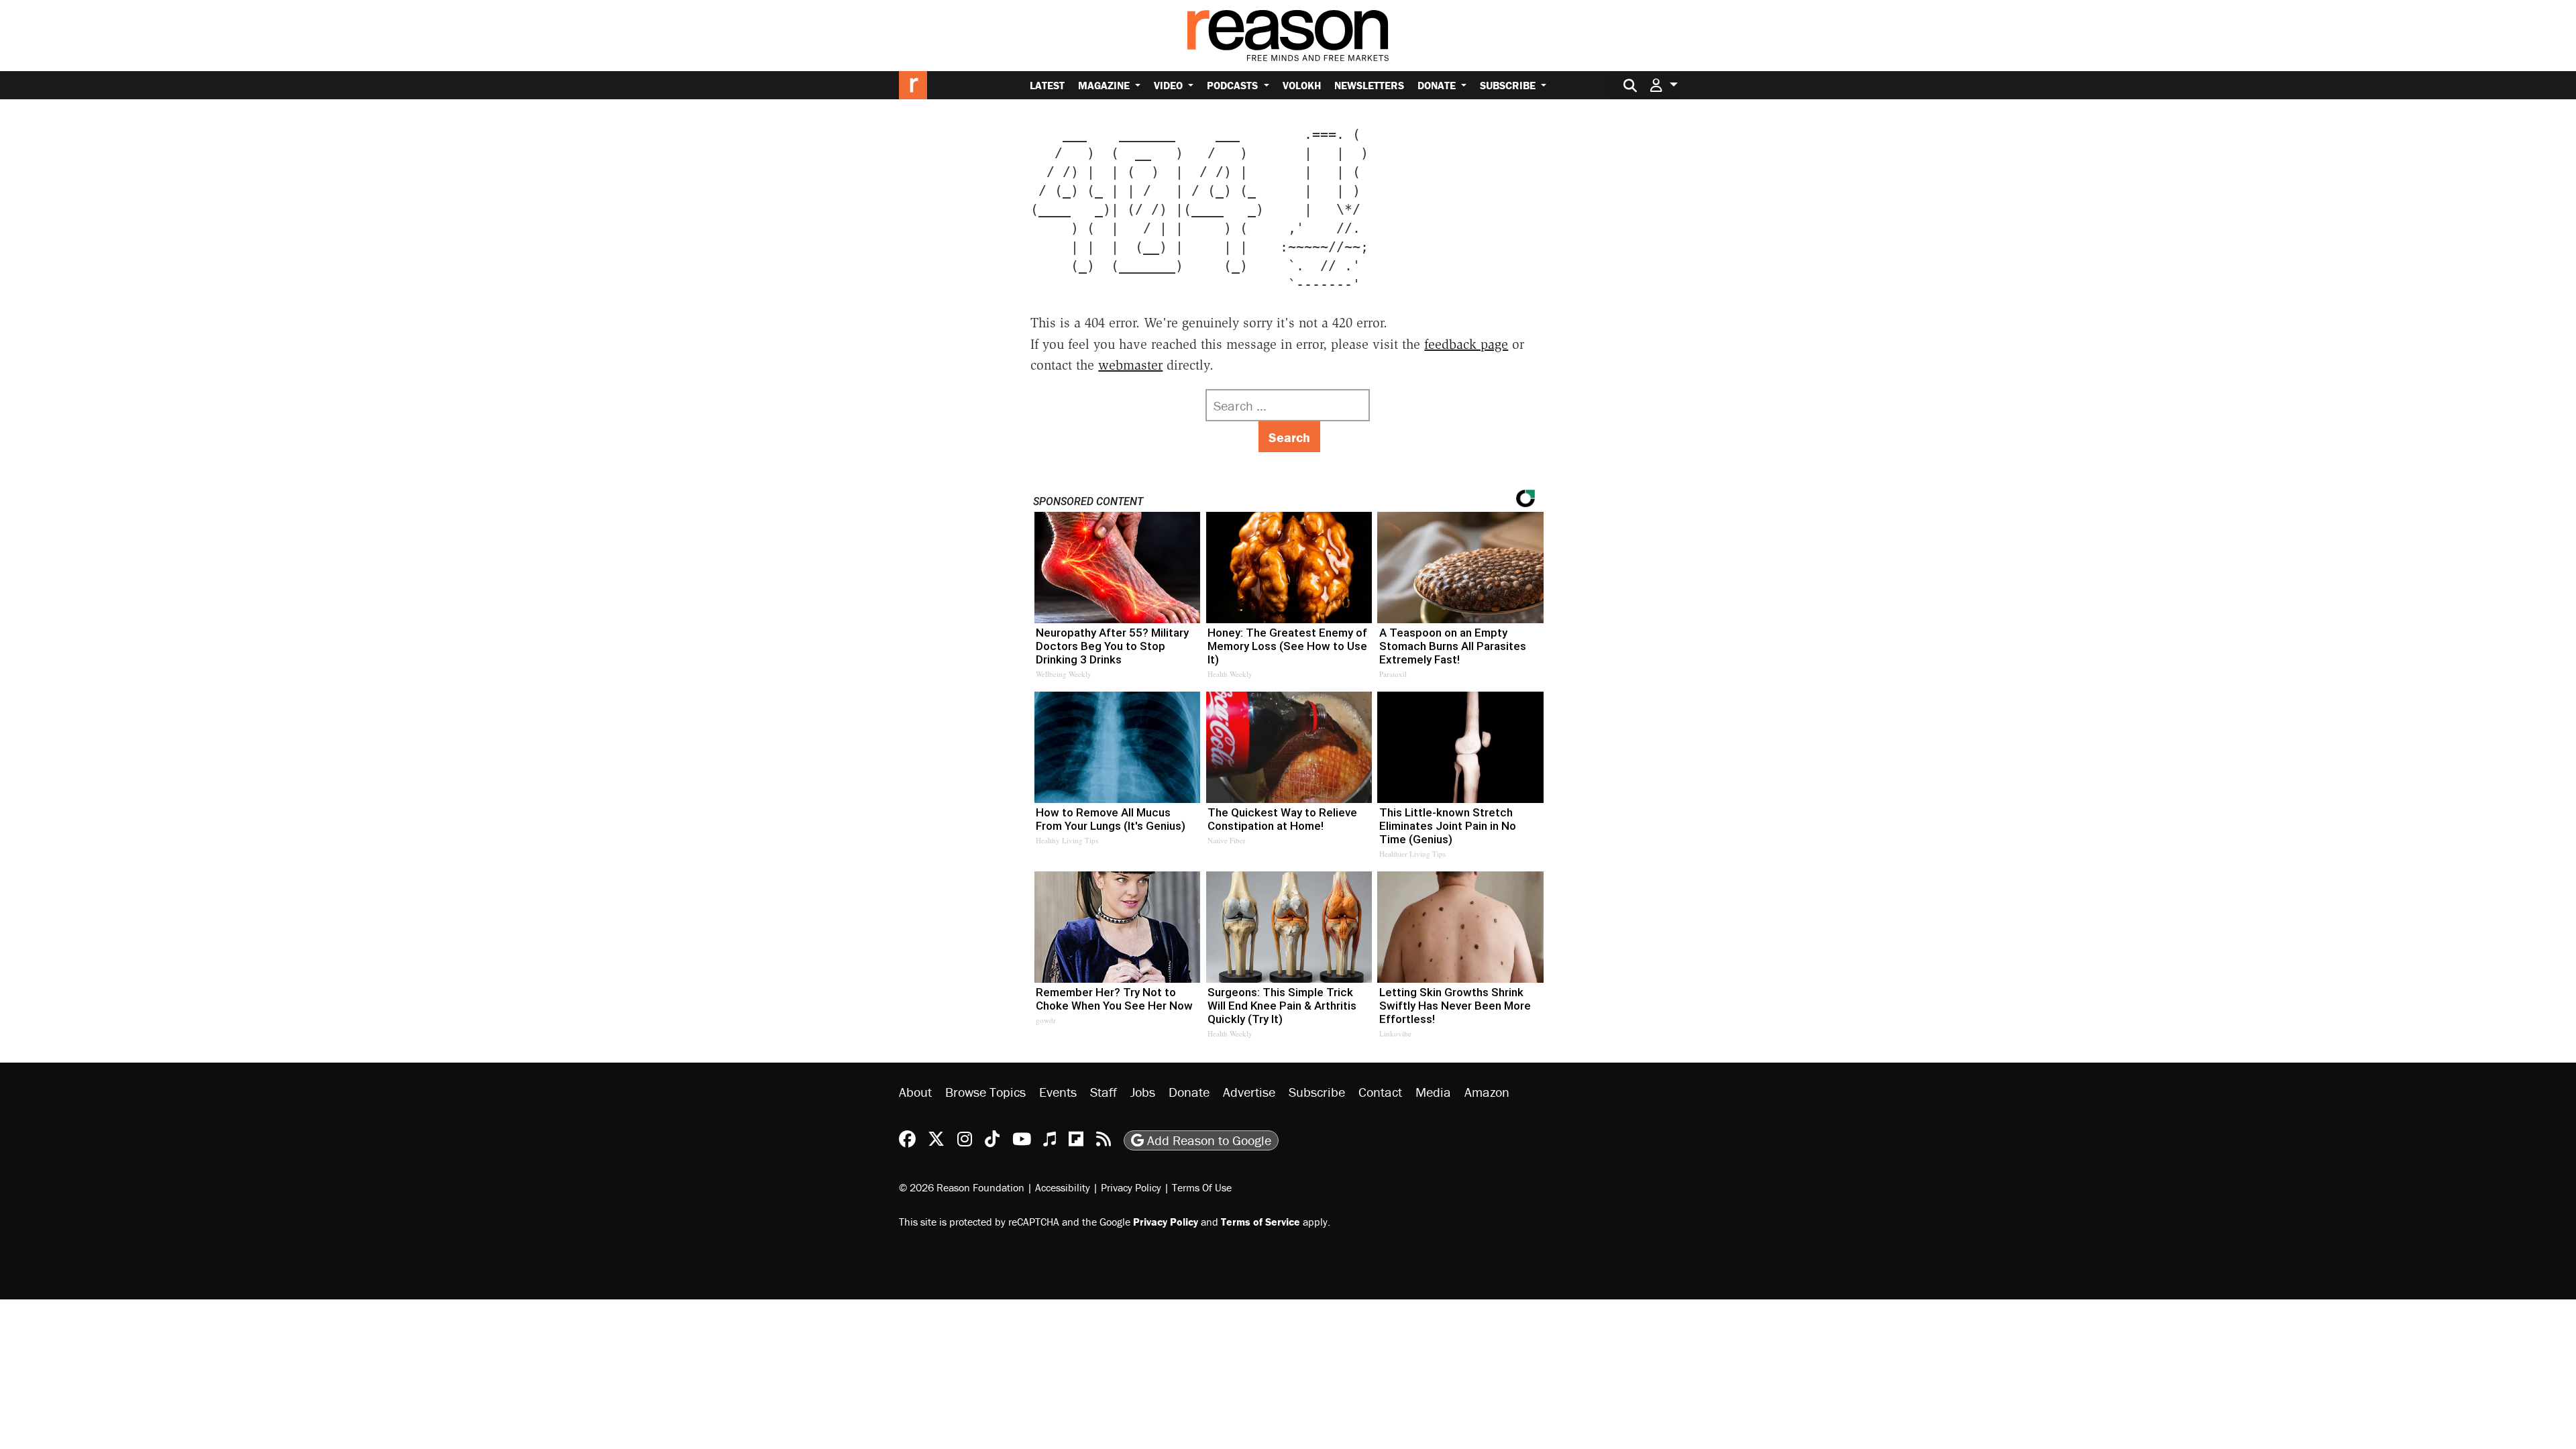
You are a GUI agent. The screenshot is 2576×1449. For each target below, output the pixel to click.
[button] (1664, 85)
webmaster (1130, 365)
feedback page (1466, 344)
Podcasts (1234, 85)
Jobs (1143, 1092)
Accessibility (1063, 1187)
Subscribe (1509, 85)
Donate (1438, 85)
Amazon (1487, 1092)
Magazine (1105, 85)
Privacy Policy (1131, 1187)
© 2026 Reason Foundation (962, 1187)
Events (1058, 1092)
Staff (1104, 1092)
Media (1433, 1092)
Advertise (1249, 1092)
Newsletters (1369, 85)
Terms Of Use (1202, 1187)
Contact (1380, 1092)
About (915, 1092)
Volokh (1302, 85)
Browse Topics (985, 1092)
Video (1170, 85)
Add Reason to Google (1207, 1140)
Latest (1047, 85)
